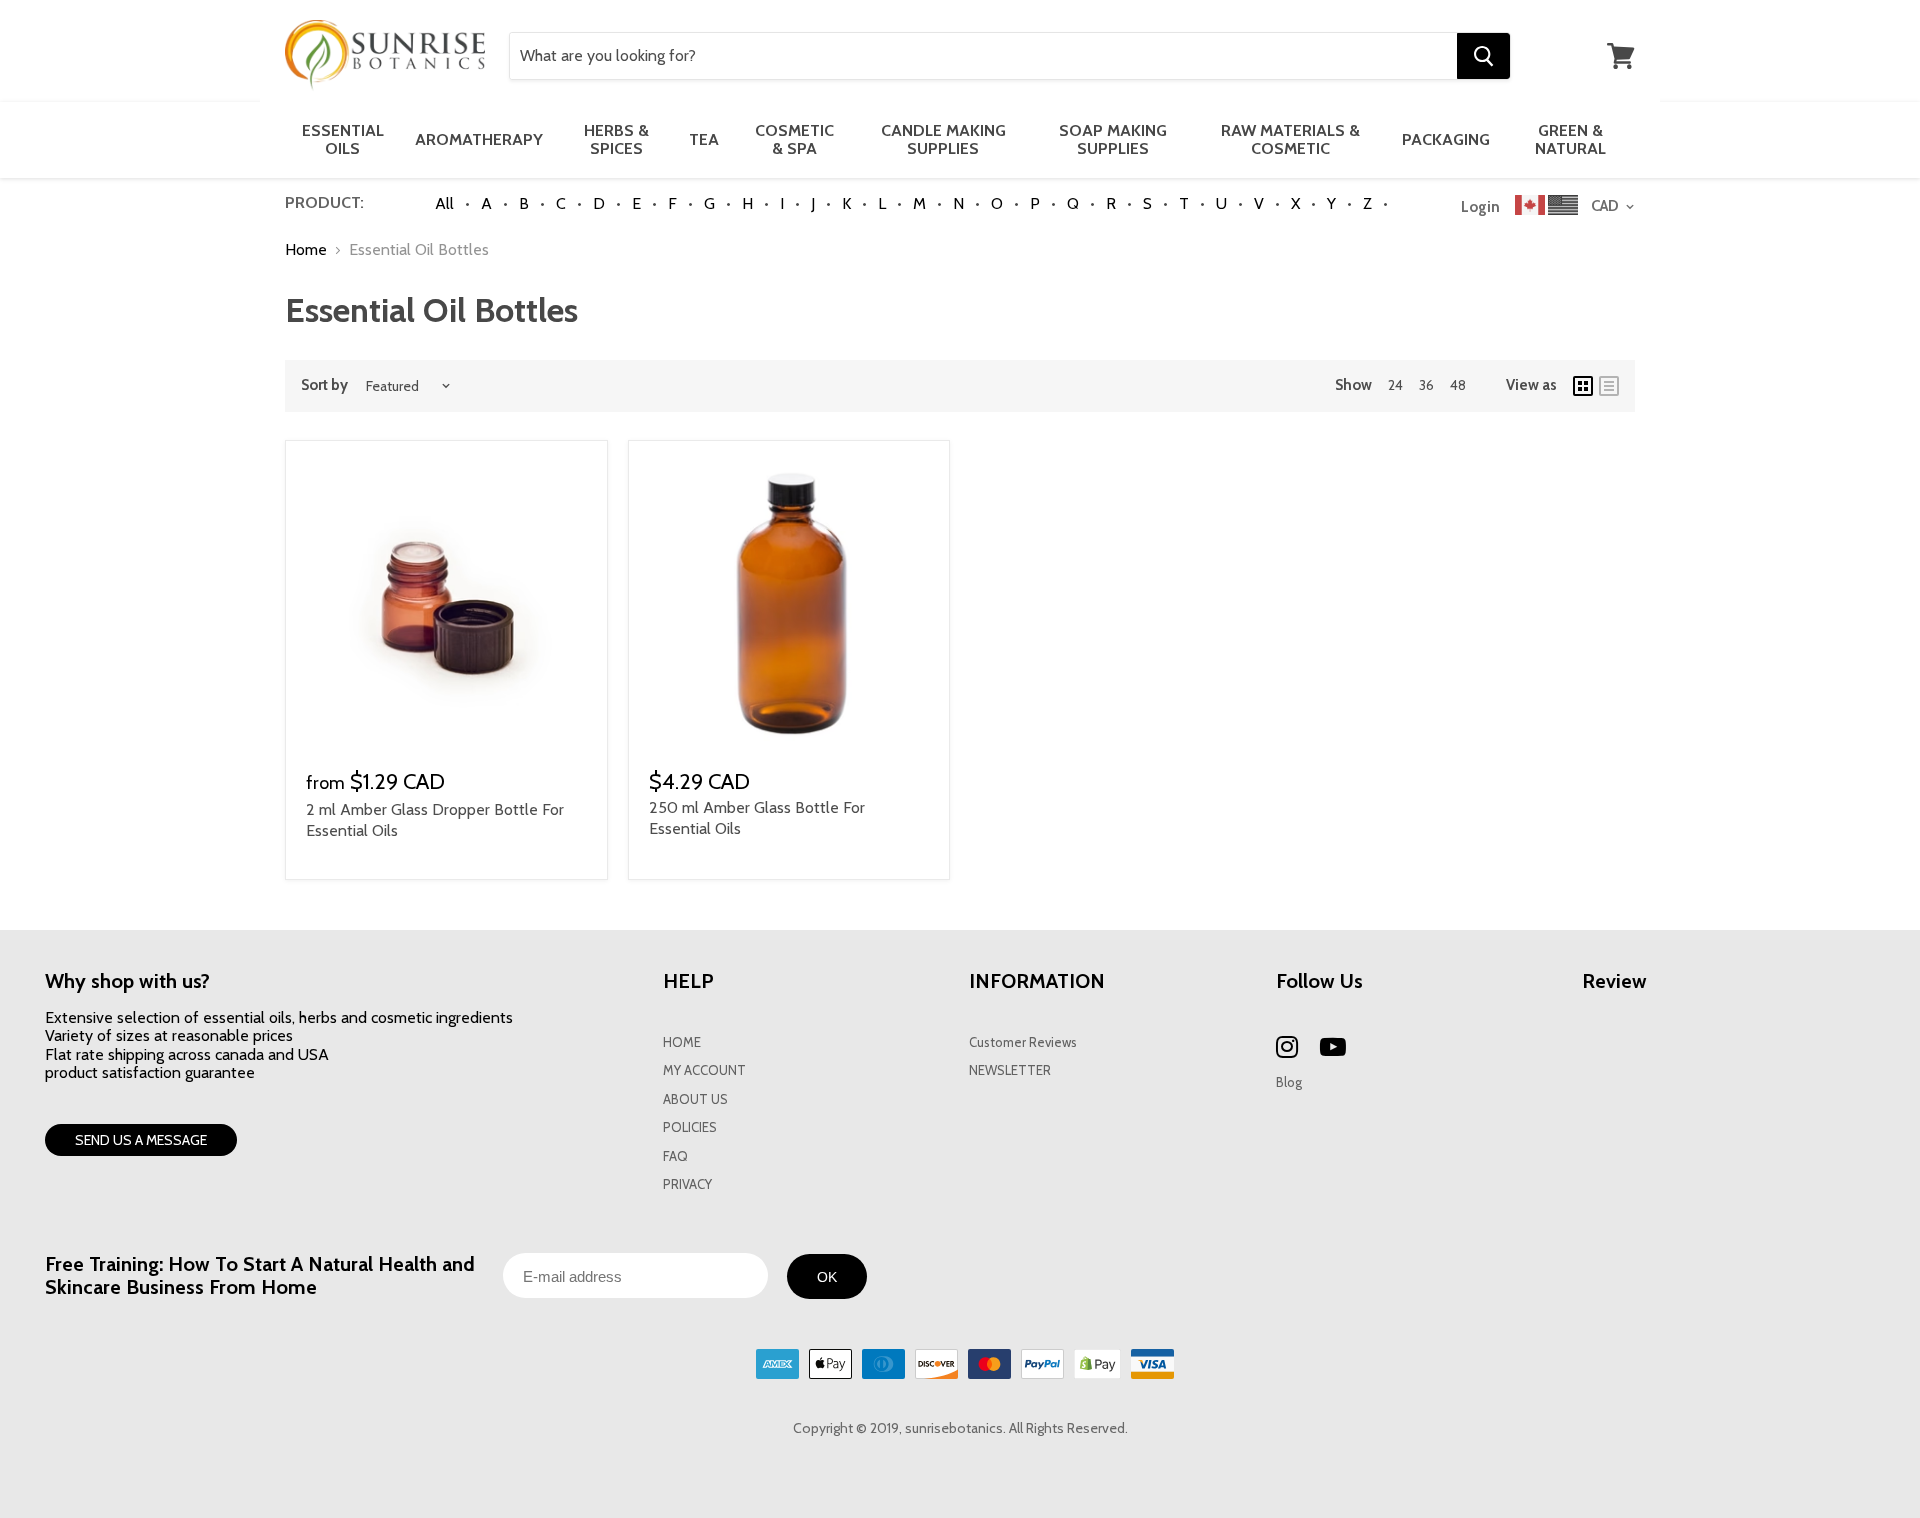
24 (1395, 385)
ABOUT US (695, 1099)
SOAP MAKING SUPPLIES (1113, 139)
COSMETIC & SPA (794, 139)
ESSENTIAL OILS (343, 139)
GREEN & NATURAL (1570, 139)
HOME (682, 1042)
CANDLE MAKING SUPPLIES (943, 139)
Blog (1289, 1082)
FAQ (675, 1156)
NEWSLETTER (1010, 1070)
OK (827, 1277)
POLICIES (690, 1127)
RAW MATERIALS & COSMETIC (1290, 139)
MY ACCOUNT (704, 1070)
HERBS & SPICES (616, 139)
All (444, 203)
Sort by (324, 385)
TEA (704, 139)
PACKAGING (1446, 139)
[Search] (1483, 56)
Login (1480, 207)
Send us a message (141, 1140)
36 (1426, 385)
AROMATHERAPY (479, 139)
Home (306, 250)
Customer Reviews (1023, 1042)
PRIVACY (687, 1184)
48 (1458, 385)
